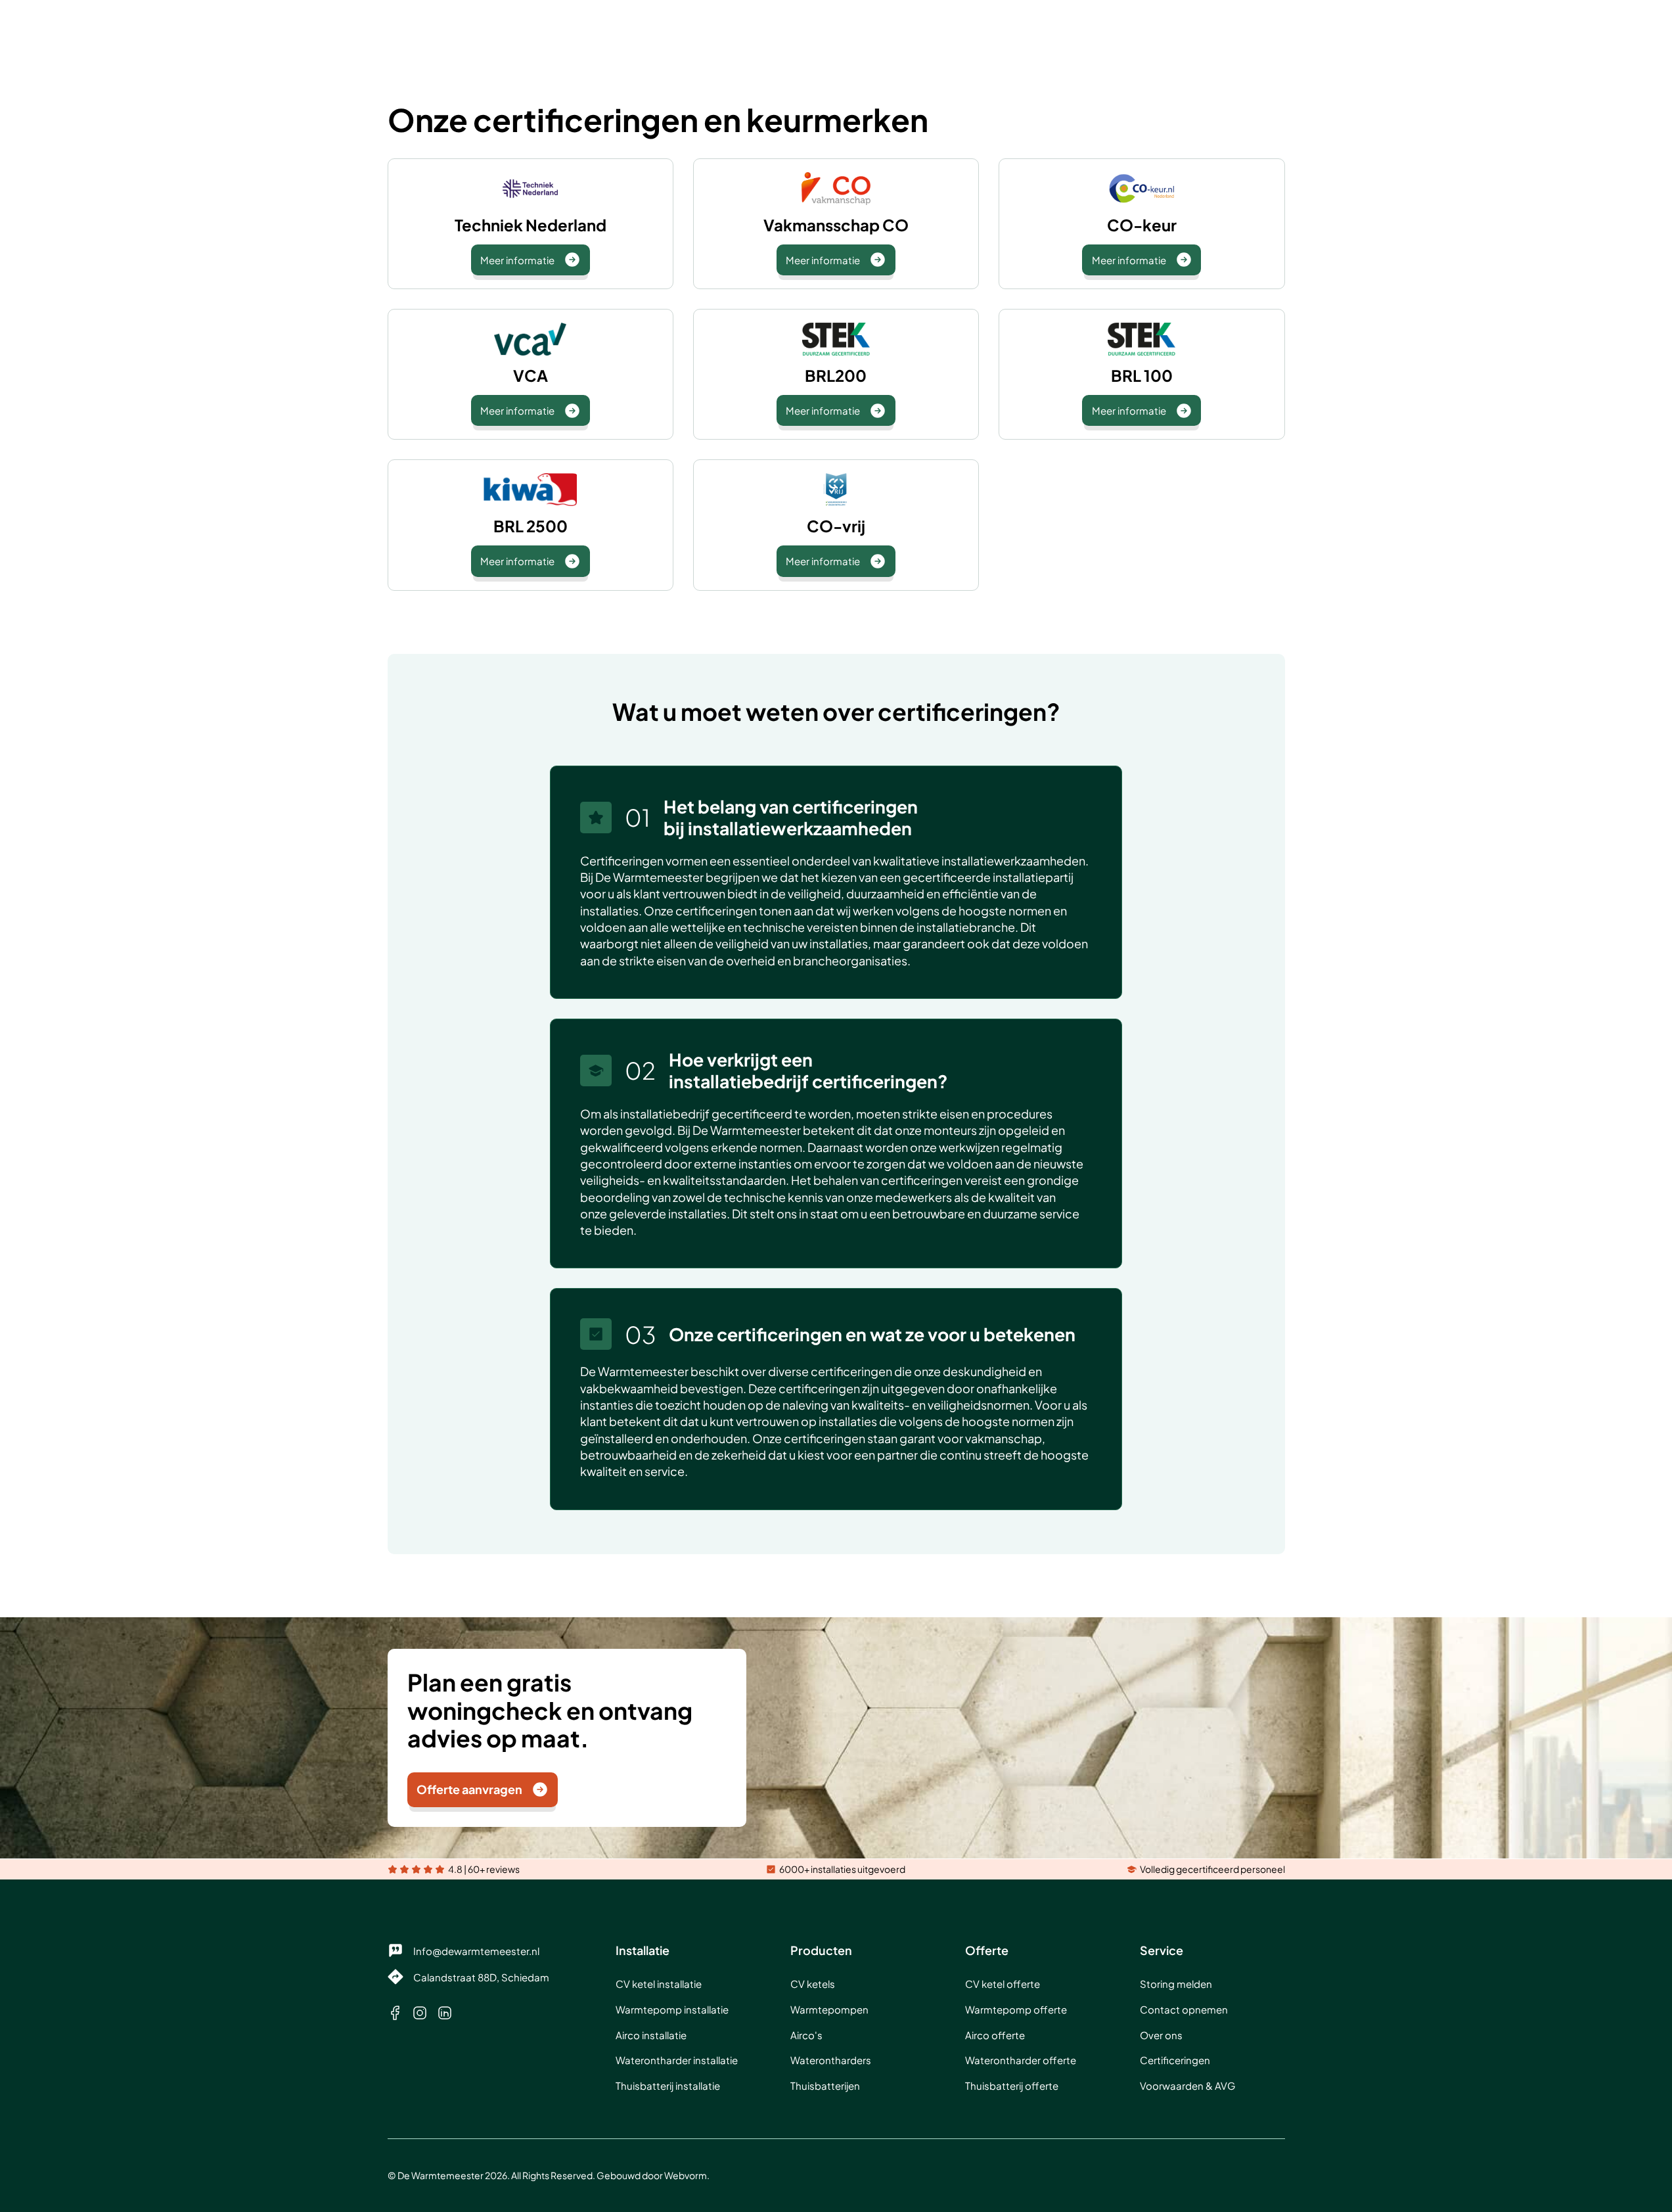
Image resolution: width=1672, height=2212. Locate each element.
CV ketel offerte (1003, 1984)
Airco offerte (995, 2035)
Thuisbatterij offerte (1012, 2085)
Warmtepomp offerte (1016, 2009)
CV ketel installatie (659, 1984)
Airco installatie (651, 2035)
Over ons (1161, 2035)
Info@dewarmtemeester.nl (476, 1951)
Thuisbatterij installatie (668, 2085)
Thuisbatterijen (825, 2085)
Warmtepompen (829, 2009)
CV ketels (813, 1984)
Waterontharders (831, 2060)
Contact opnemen (1184, 2009)
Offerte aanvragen (469, 1789)
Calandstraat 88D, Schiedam (481, 1977)
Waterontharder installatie (677, 2060)
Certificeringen (1175, 2060)
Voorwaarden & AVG (1187, 2085)
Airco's (806, 2035)
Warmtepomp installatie (672, 2009)
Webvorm (686, 2175)
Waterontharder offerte (1021, 2060)
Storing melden (1176, 1984)
